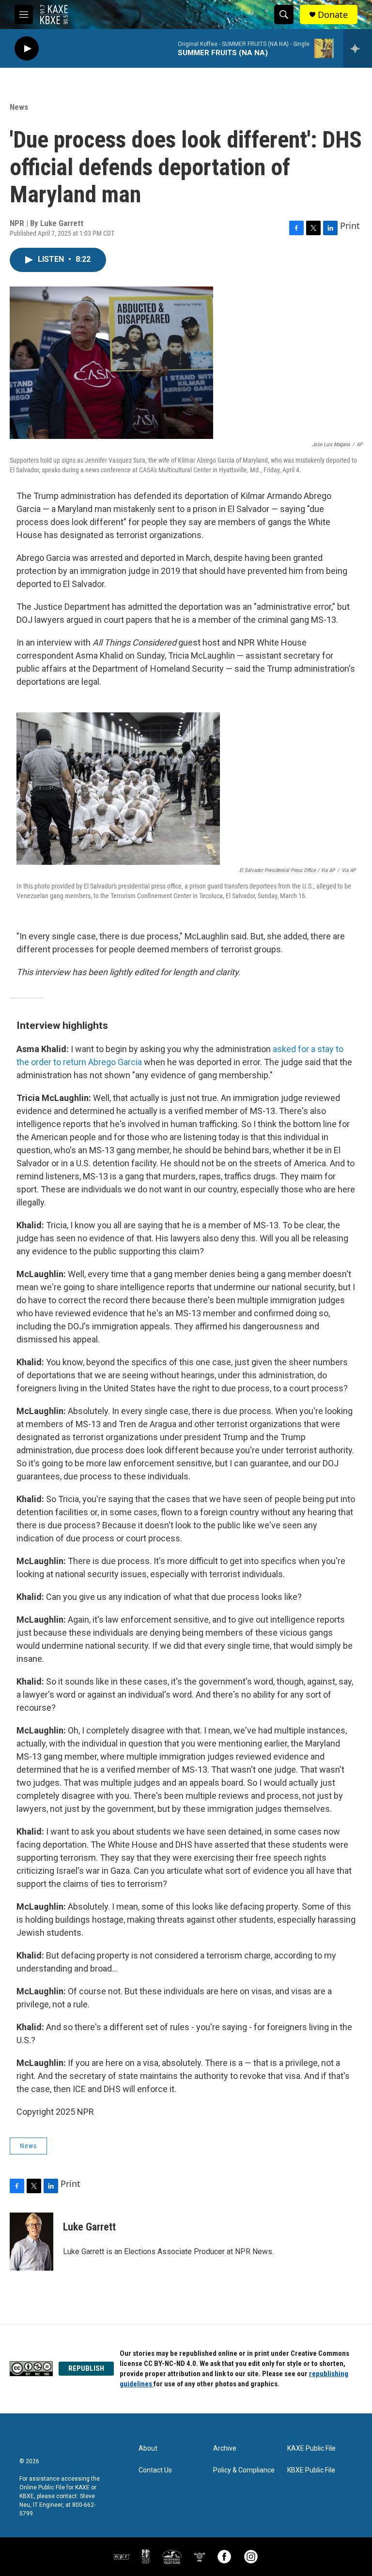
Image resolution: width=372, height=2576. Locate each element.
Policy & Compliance (244, 2470)
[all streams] (358, 48)
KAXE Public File (311, 2448)
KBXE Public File (311, 2470)
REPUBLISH (86, 2368)
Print (350, 226)
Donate (333, 15)
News (19, 107)
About (148, 2448)
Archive (225, 2448)
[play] (27, 49)
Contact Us (155, 2470)
